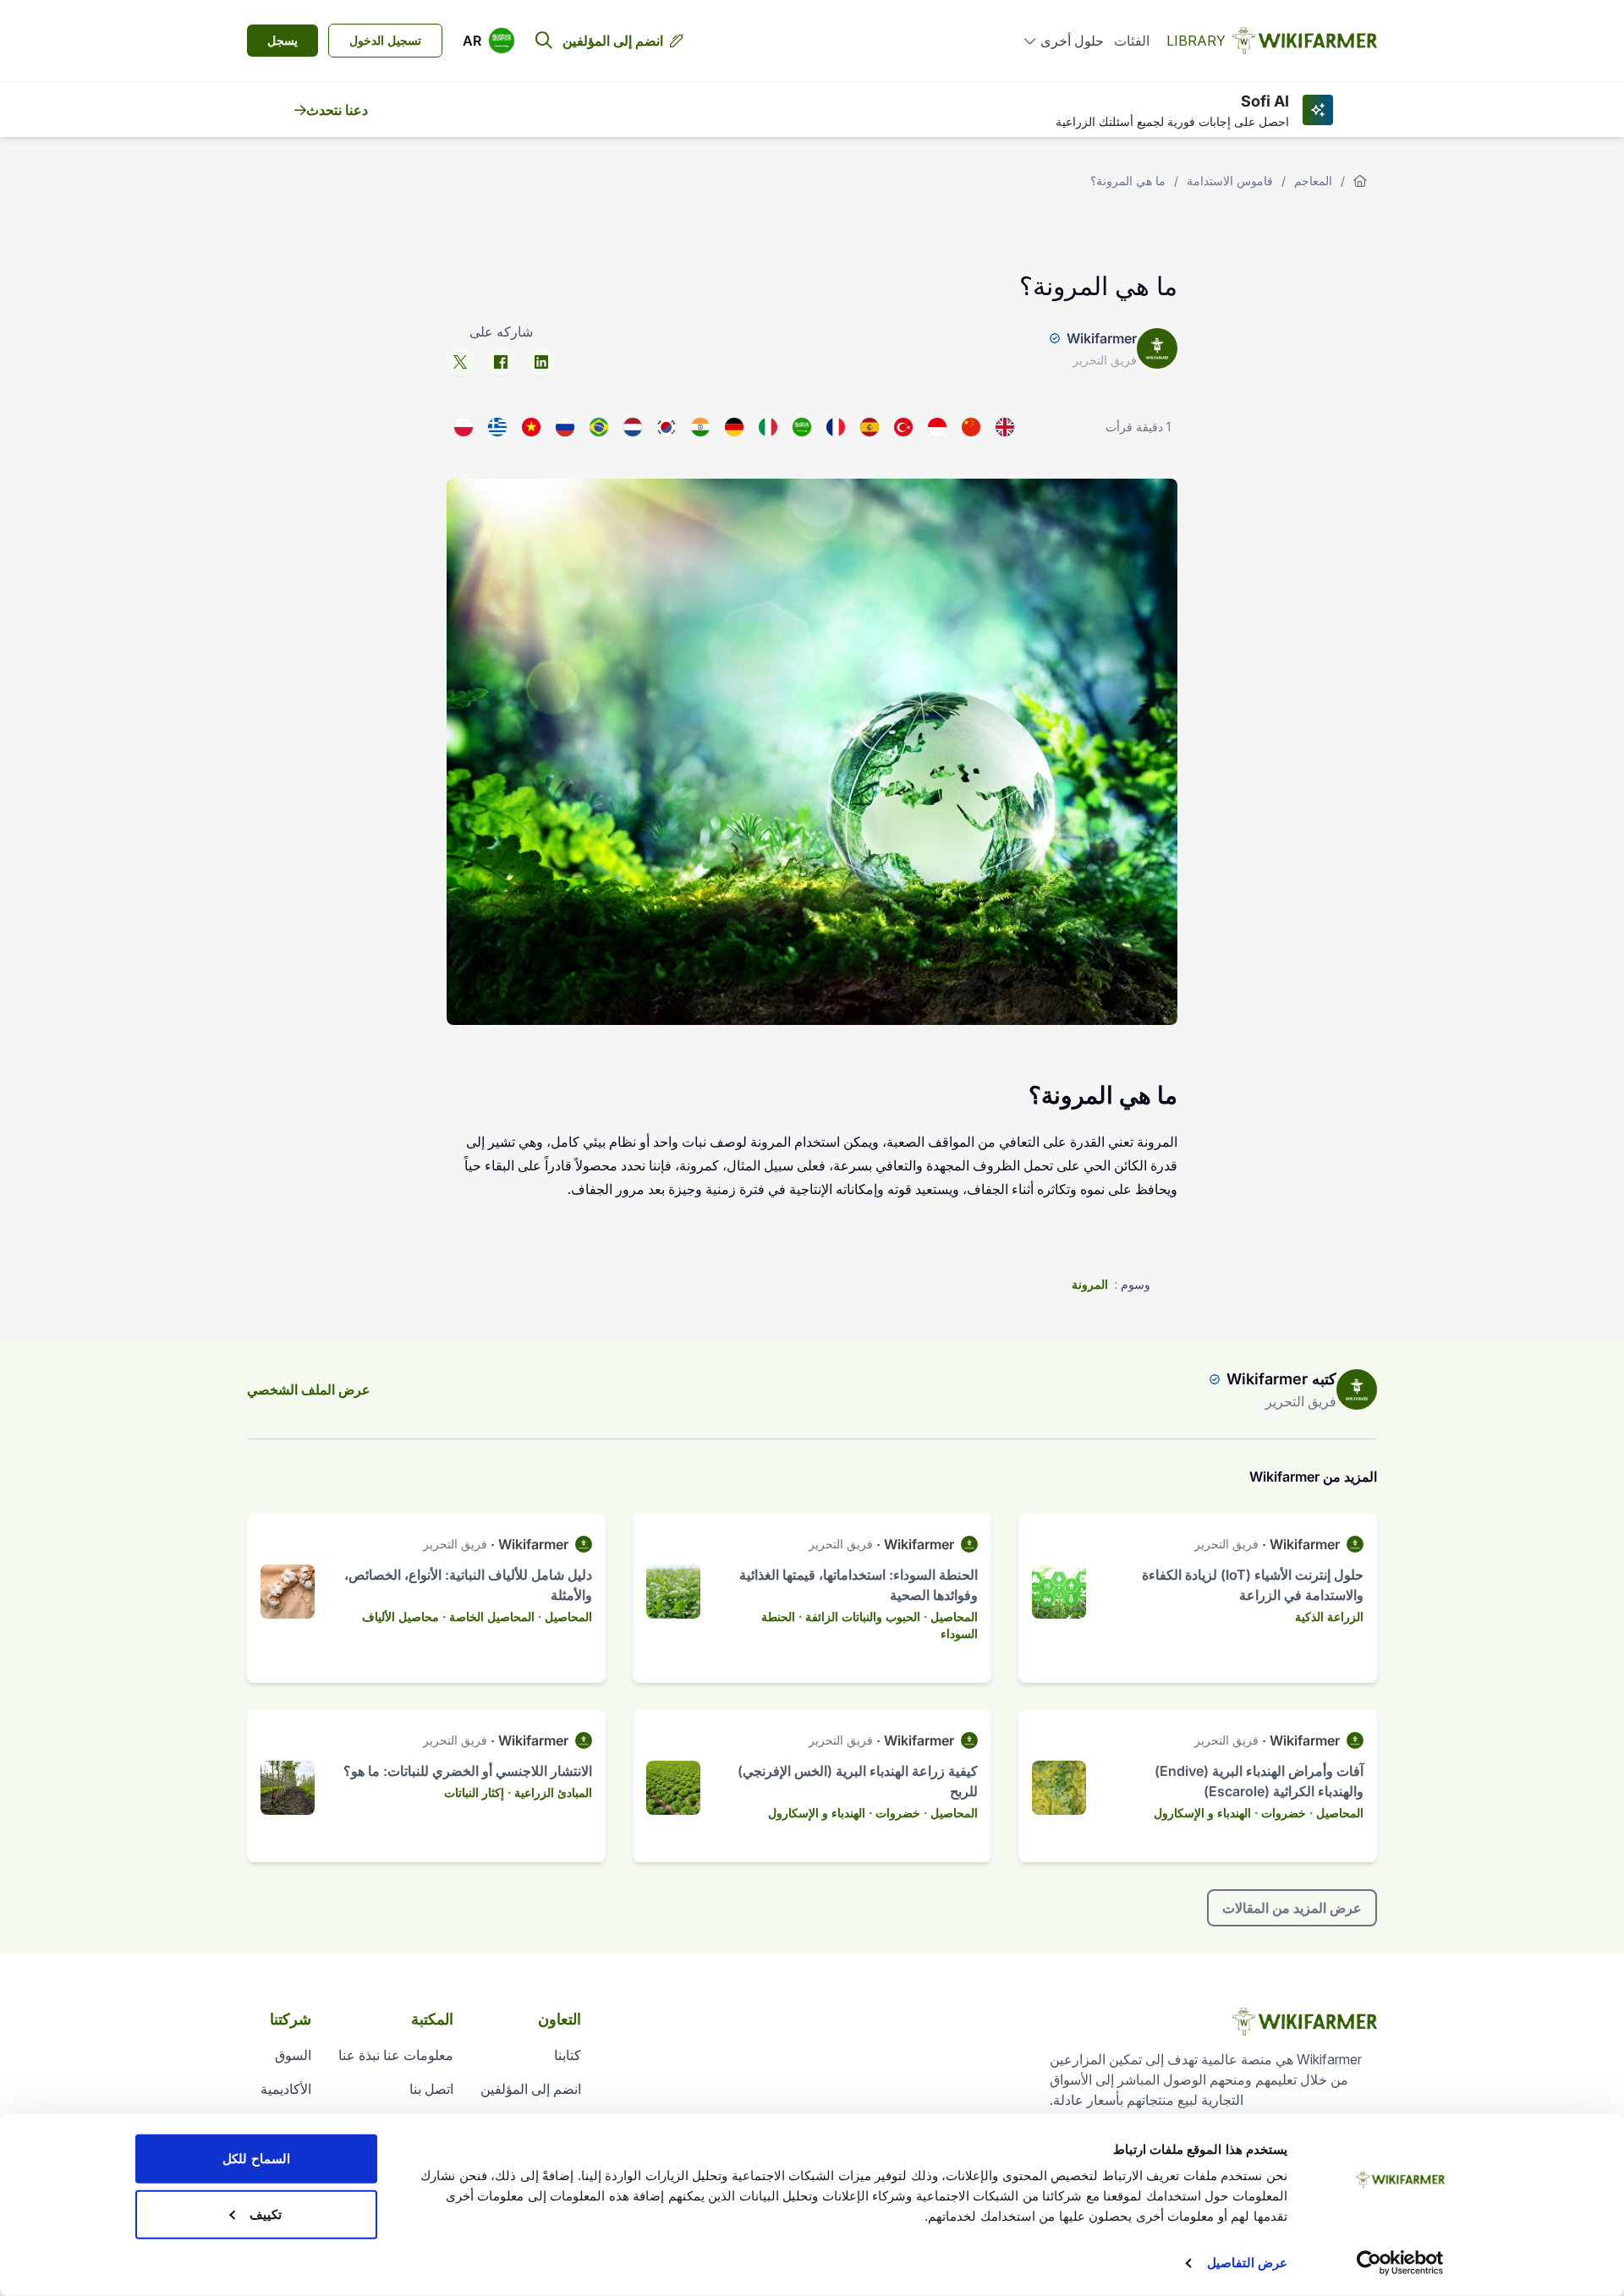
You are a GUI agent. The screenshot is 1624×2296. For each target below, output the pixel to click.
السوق (293, 2055)
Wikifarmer (1102, 338)
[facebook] (501, 362)
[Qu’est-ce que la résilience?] (836, 427)
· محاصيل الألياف (404, 1617)
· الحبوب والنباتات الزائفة (866, 1617)
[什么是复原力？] (971, 427)
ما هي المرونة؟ (1128, 181)
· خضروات (1287, 1813)
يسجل (283, 40)
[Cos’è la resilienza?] (768, 427)
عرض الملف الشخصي (309, 1389)
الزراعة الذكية (1329, 1617)
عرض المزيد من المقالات (1292, 1908)
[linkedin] (541, 362)
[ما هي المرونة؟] (802, 427)
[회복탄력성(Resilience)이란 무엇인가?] (667, 427)
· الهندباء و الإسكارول (1206, 1813)
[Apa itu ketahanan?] (937, 427)
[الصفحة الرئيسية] (1360, 181)
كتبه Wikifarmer (1281, 1379)
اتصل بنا (431, 2089)
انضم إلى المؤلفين (613, 41)
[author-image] (1357, 1389)
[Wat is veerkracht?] (633, 427)
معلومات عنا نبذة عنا (396, 2055)
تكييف (266, 2214)
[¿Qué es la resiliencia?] (870, 427)
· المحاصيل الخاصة (495, 1617)
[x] (460, 362)
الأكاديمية (286, 2089)
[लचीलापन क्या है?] (700, 427)
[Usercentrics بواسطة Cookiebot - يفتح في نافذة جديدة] (1400, 2263)
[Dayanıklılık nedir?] (903, 427)
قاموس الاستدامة (1230, 181)
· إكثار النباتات (477, 1792)
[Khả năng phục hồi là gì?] (531, 427)
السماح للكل (256, 2159)
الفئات (1132, 41)
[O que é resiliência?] (599, 427)
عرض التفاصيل (1247, 2263)
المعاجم (1313, 181)
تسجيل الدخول (385, 40)
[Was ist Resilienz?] (734, 427)
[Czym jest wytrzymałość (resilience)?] (464, 427)
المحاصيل (954, 1617)
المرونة (1090, 1284)
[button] (489, 41)
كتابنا (568, 2055)
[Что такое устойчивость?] (565, 427)
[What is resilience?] (1005, 427)
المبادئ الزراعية (553, 1792)
